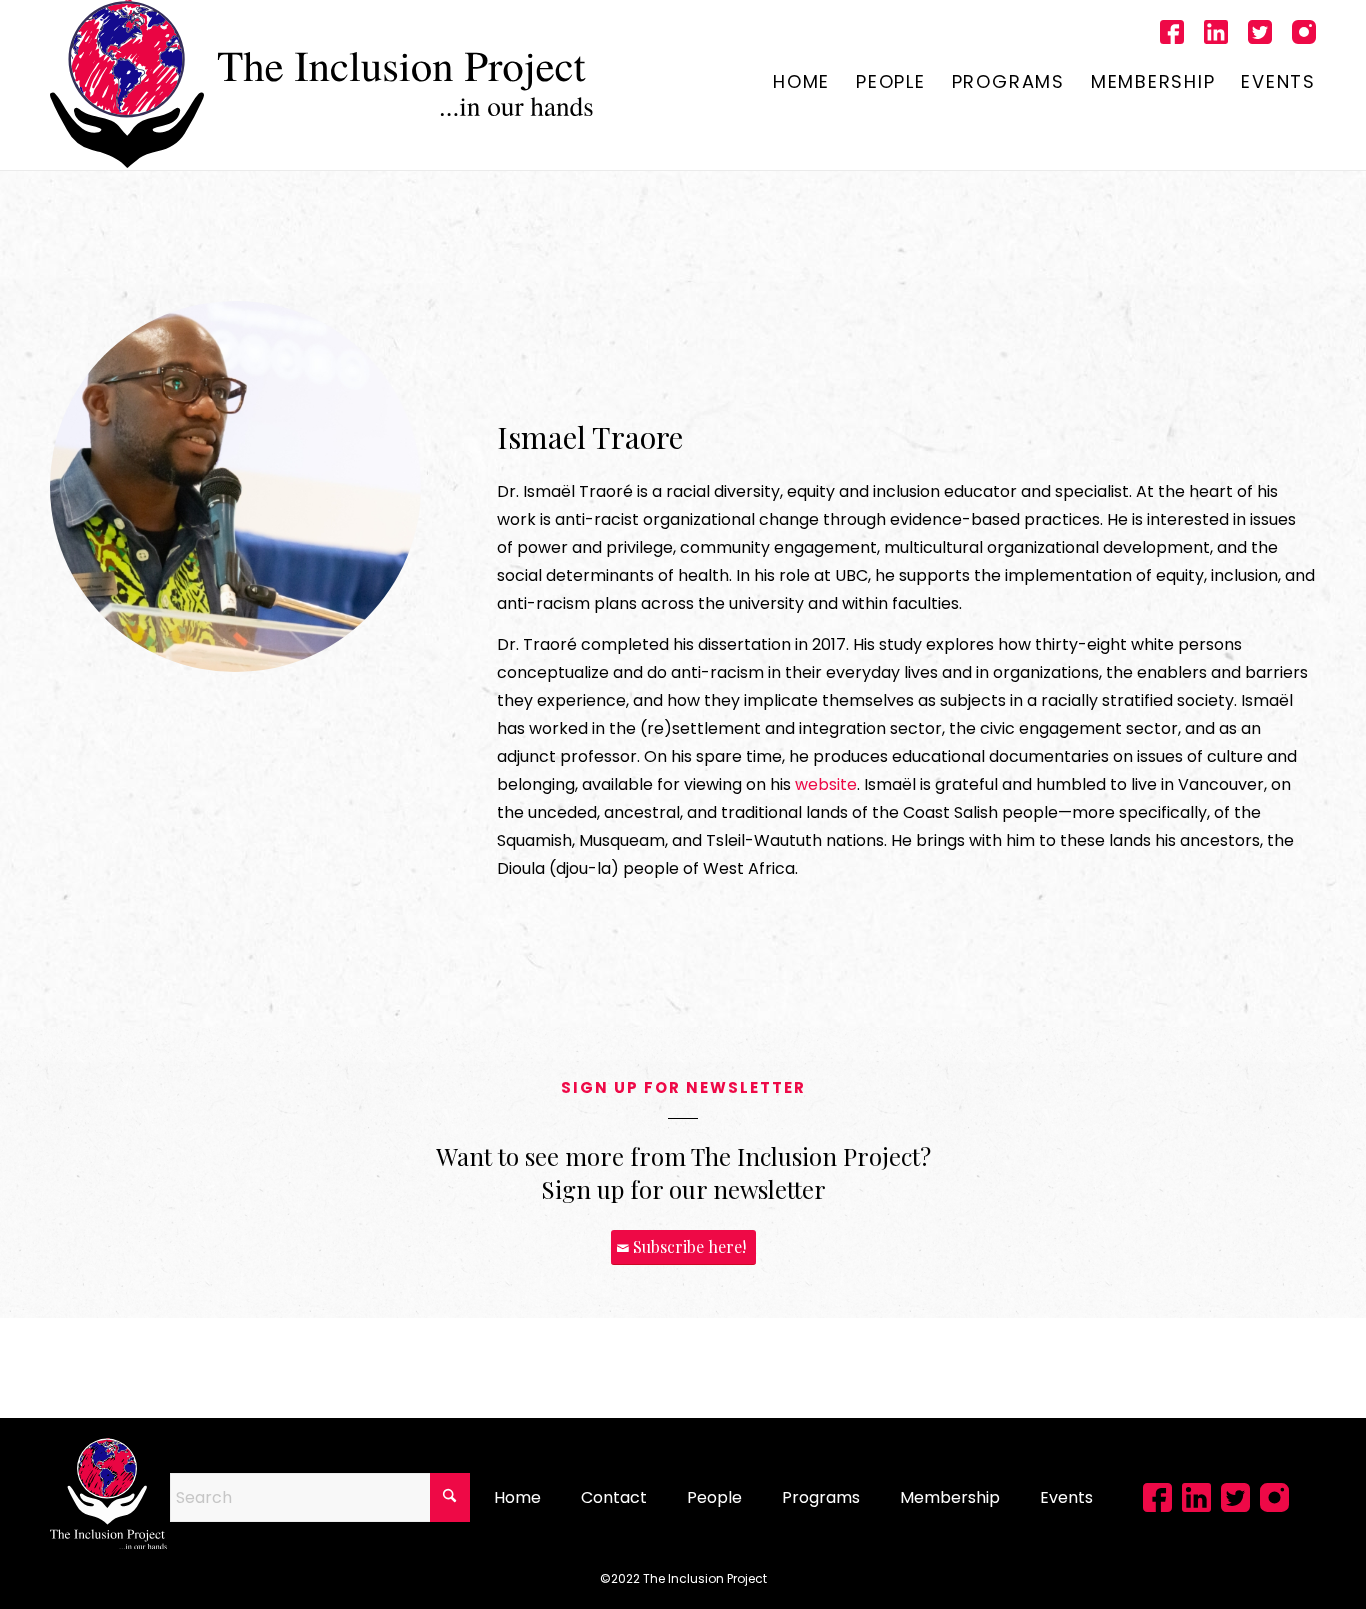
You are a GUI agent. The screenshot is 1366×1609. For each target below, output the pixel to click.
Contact (614, 1497)
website (826, 784)
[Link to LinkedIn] (1216, 35)
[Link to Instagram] (1304, 35)
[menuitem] (801, 84)
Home (517, 1497)
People (714, 1497)
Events (1066, 1497)
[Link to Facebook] (1172, 35)
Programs (821, 1497)
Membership (950, 1497)
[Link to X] (1260, 35)
